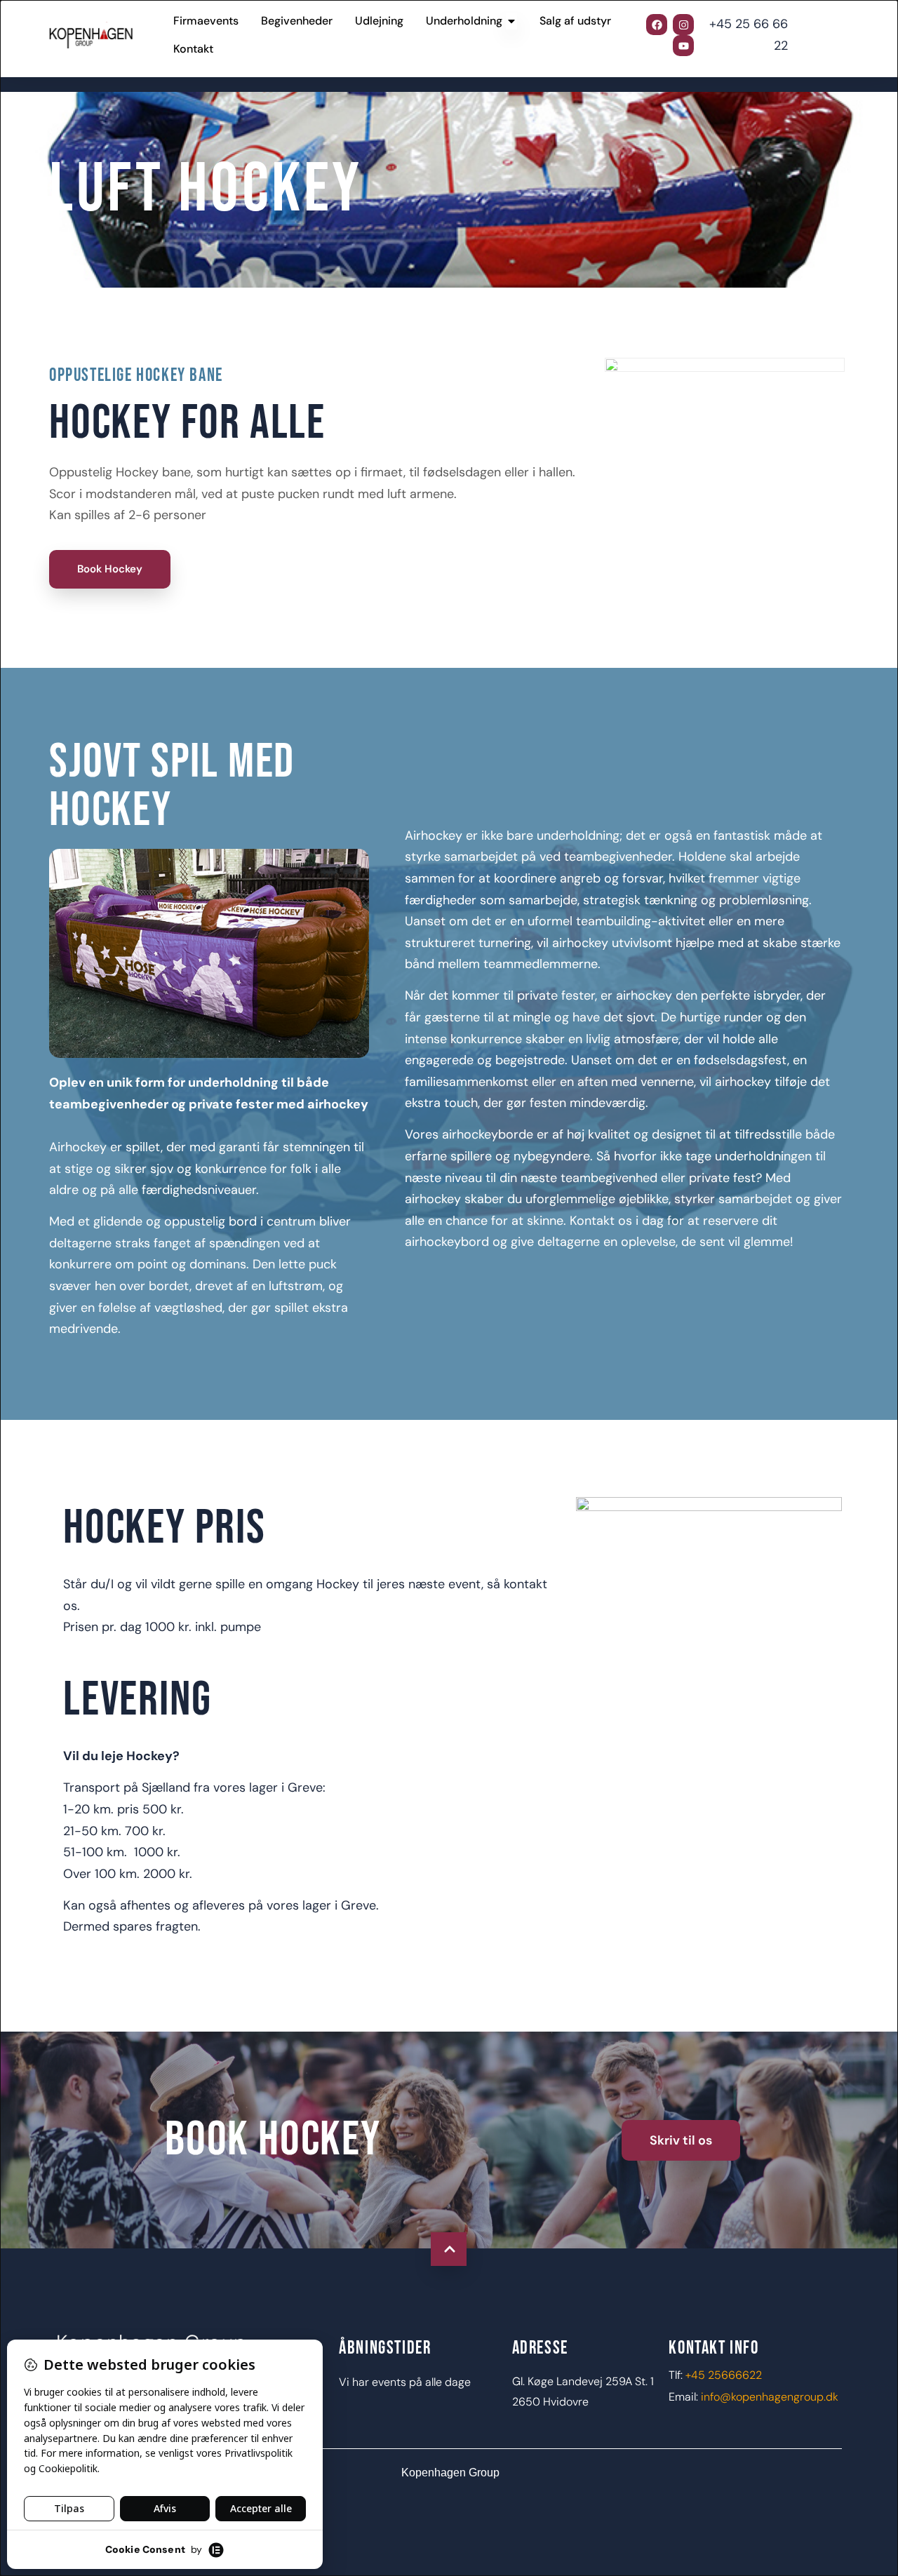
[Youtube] (683, 46)
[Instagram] (683, 25)
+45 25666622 (724, 2375)
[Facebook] (657, 25)
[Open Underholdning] (511, 21)
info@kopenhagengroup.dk (770, 2397)
